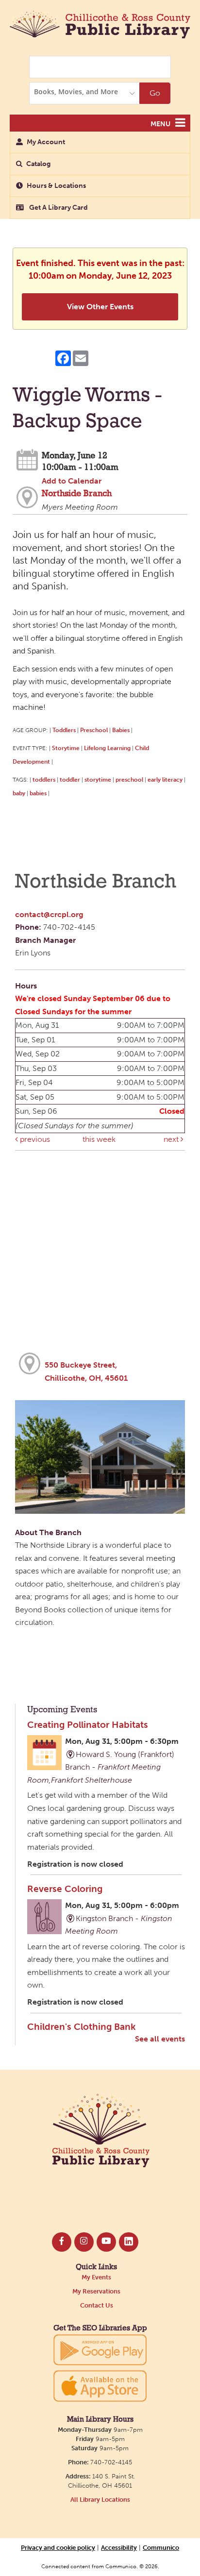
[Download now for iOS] (100, 2386)
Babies (121, 730)
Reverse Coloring (65, 1889)
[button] (180, 123)
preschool (129, 779)
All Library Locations (100, 2500)
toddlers (44, 779)
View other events (100, 307)
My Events (96, 2277)
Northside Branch (77, 494)
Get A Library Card (58, 208)
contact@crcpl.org (49, 914)
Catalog (38, 164)
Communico (161, 2547)
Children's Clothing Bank (81, 2027)
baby (19, 793)
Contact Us (97, 2305)
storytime (98, 779)
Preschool (94, 730)
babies (38, 793)
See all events (160, 2039)
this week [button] (99, 1139)
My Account (46, 142)
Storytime (66, 748)
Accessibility (119, 2547)
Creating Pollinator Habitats (88, 1725)
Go (155, 93)
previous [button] (34, 1139)
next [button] (172, 1139)
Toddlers (64, 730)
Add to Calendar (72, 481)
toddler (70, 779)
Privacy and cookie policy (58, 2547)
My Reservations (96, 2291)
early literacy (165, 779)
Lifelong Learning (107, 748)
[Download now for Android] (100, 2349)
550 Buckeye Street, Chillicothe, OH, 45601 (86, 1372)
